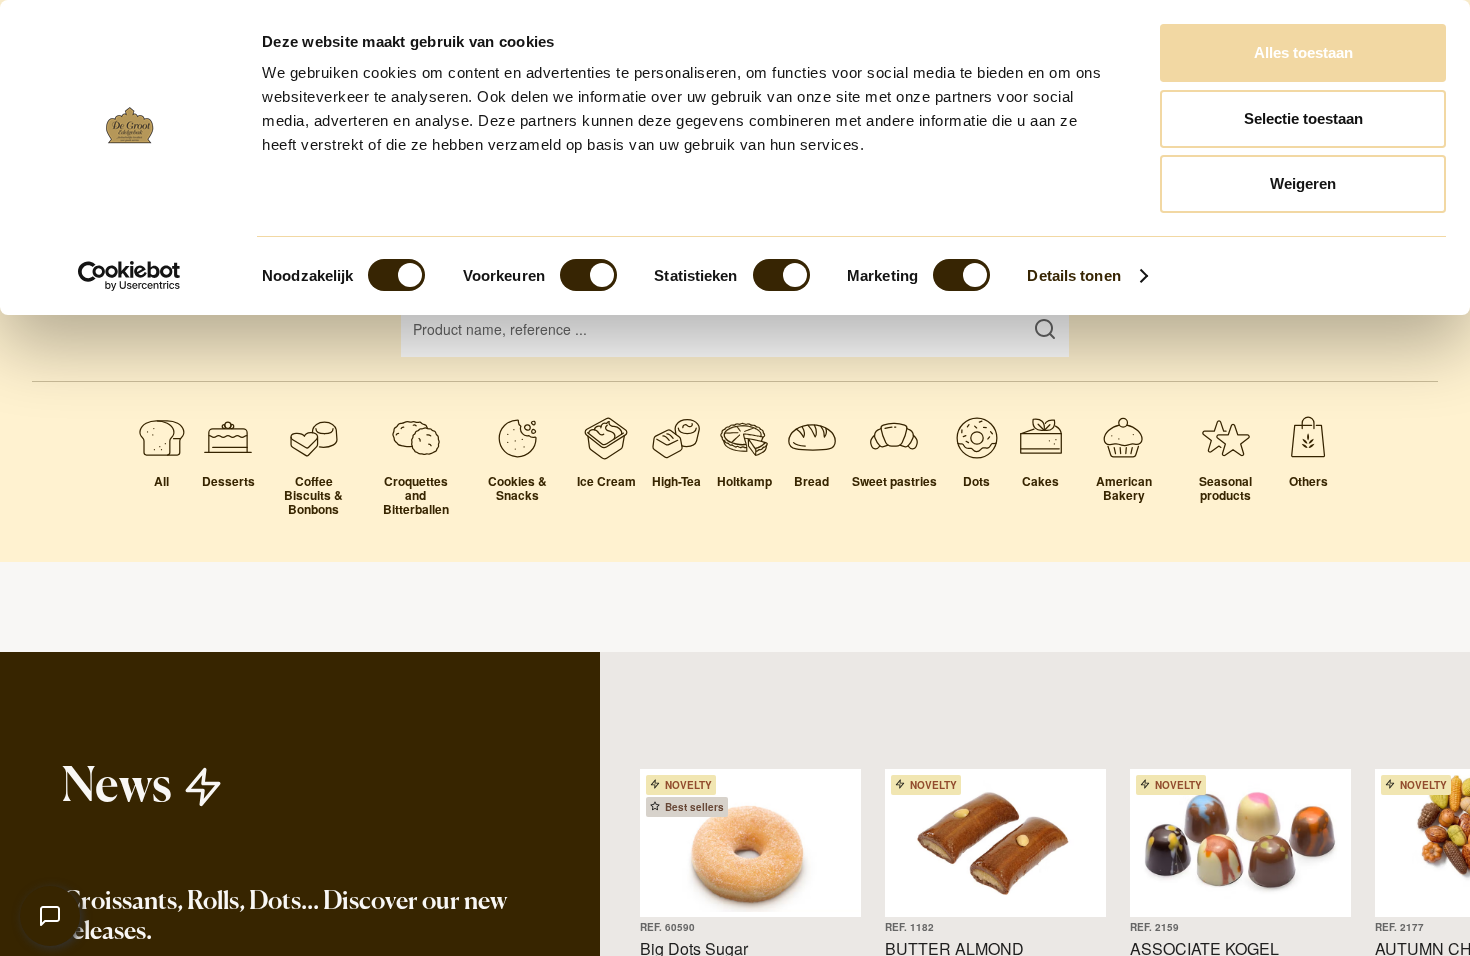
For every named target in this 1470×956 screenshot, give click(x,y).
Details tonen (1073, 275)
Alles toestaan (1303, 52)
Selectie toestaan (1303, 118)
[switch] (588, 275)
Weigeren (1303, 183)
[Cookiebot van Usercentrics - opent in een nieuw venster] (129, 276)
